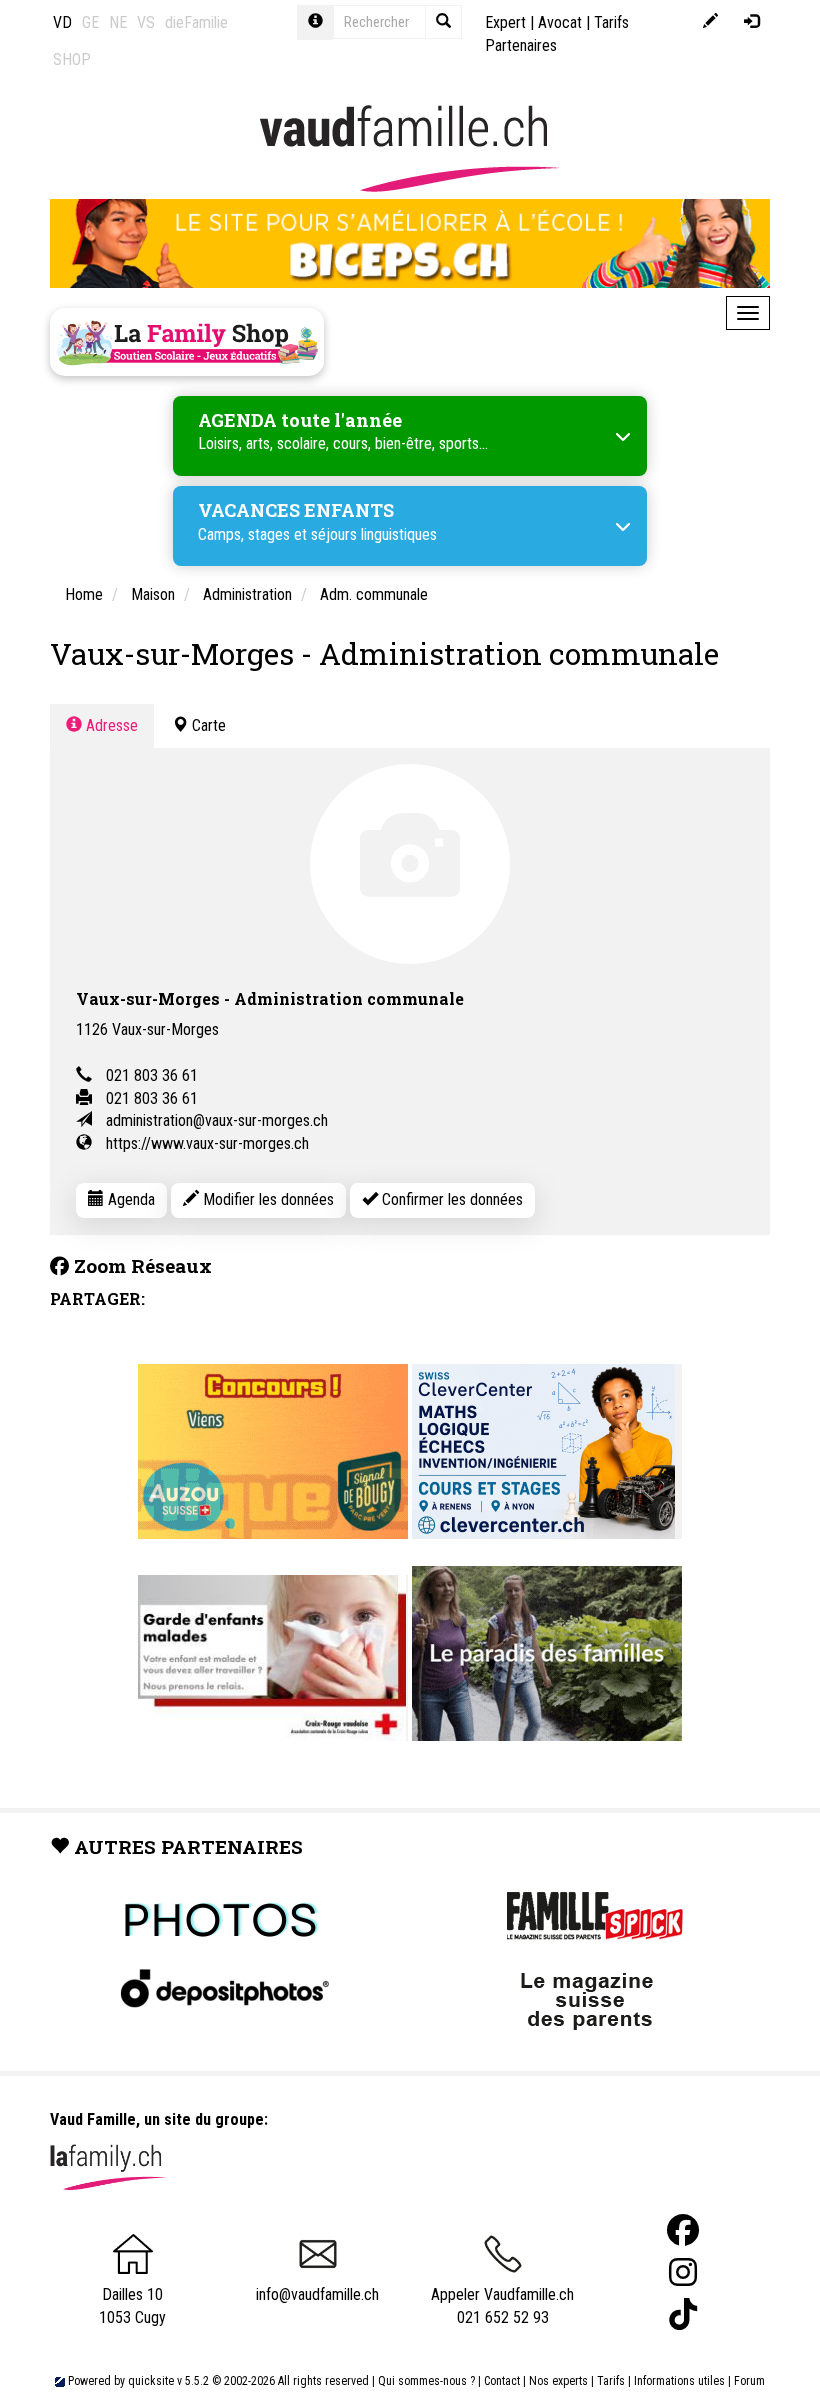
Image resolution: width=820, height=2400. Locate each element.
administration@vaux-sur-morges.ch (217, 1120)
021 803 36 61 (152, 1075)
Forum (749, 2381)
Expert (505, 22)
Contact (502, 2381)
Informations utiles (679, 2381)
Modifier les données (266, 1199)
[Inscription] (710, 22)
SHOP (72, 59)
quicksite (151, 2381)
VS (146, 22)
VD (62, 22)
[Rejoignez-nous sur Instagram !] (683, 2272)
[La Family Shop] (187, 342)
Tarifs (611, 2381)
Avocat (560, 22)
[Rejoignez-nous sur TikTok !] (683, 2314)
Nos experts (558, 2381)
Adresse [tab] (110, 725)
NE (118, 22)
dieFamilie (196, 22)
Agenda (129, 1199)
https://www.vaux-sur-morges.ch (207, 1143)
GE (90, 22)
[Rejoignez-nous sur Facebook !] (683, 2230)
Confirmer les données (450, 1199)
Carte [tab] (207, 725)
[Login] (751, 22)
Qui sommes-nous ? (426, 2381)
